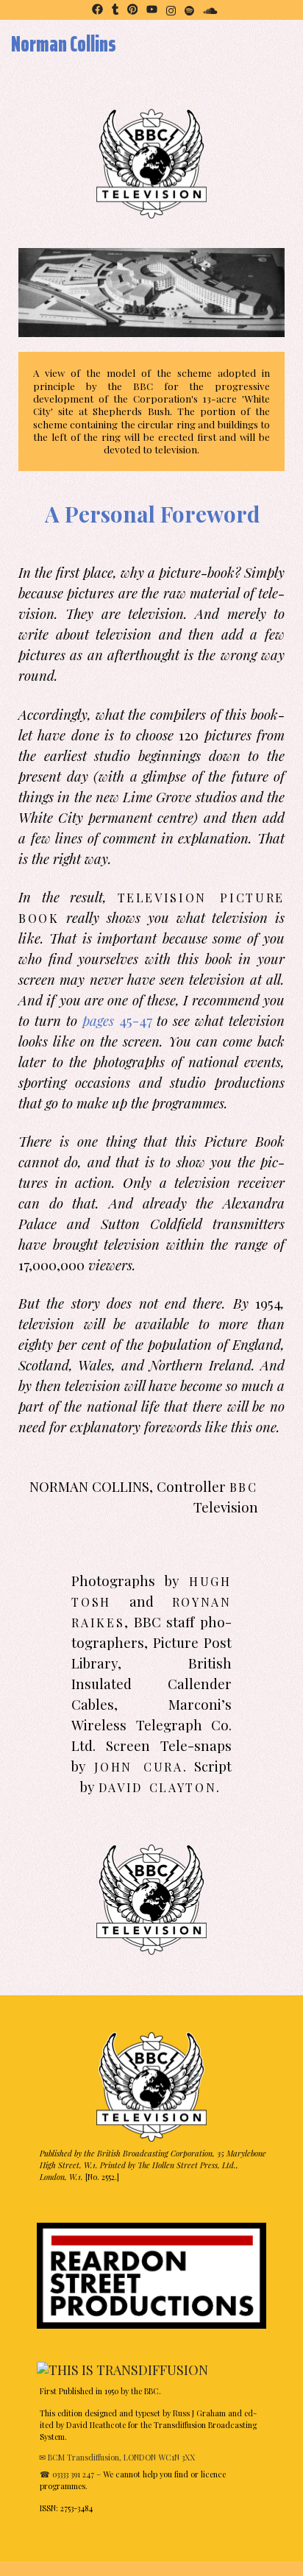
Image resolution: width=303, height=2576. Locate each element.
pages (101, 1020)
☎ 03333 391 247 (67, 2474)
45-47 (136, 1020)
